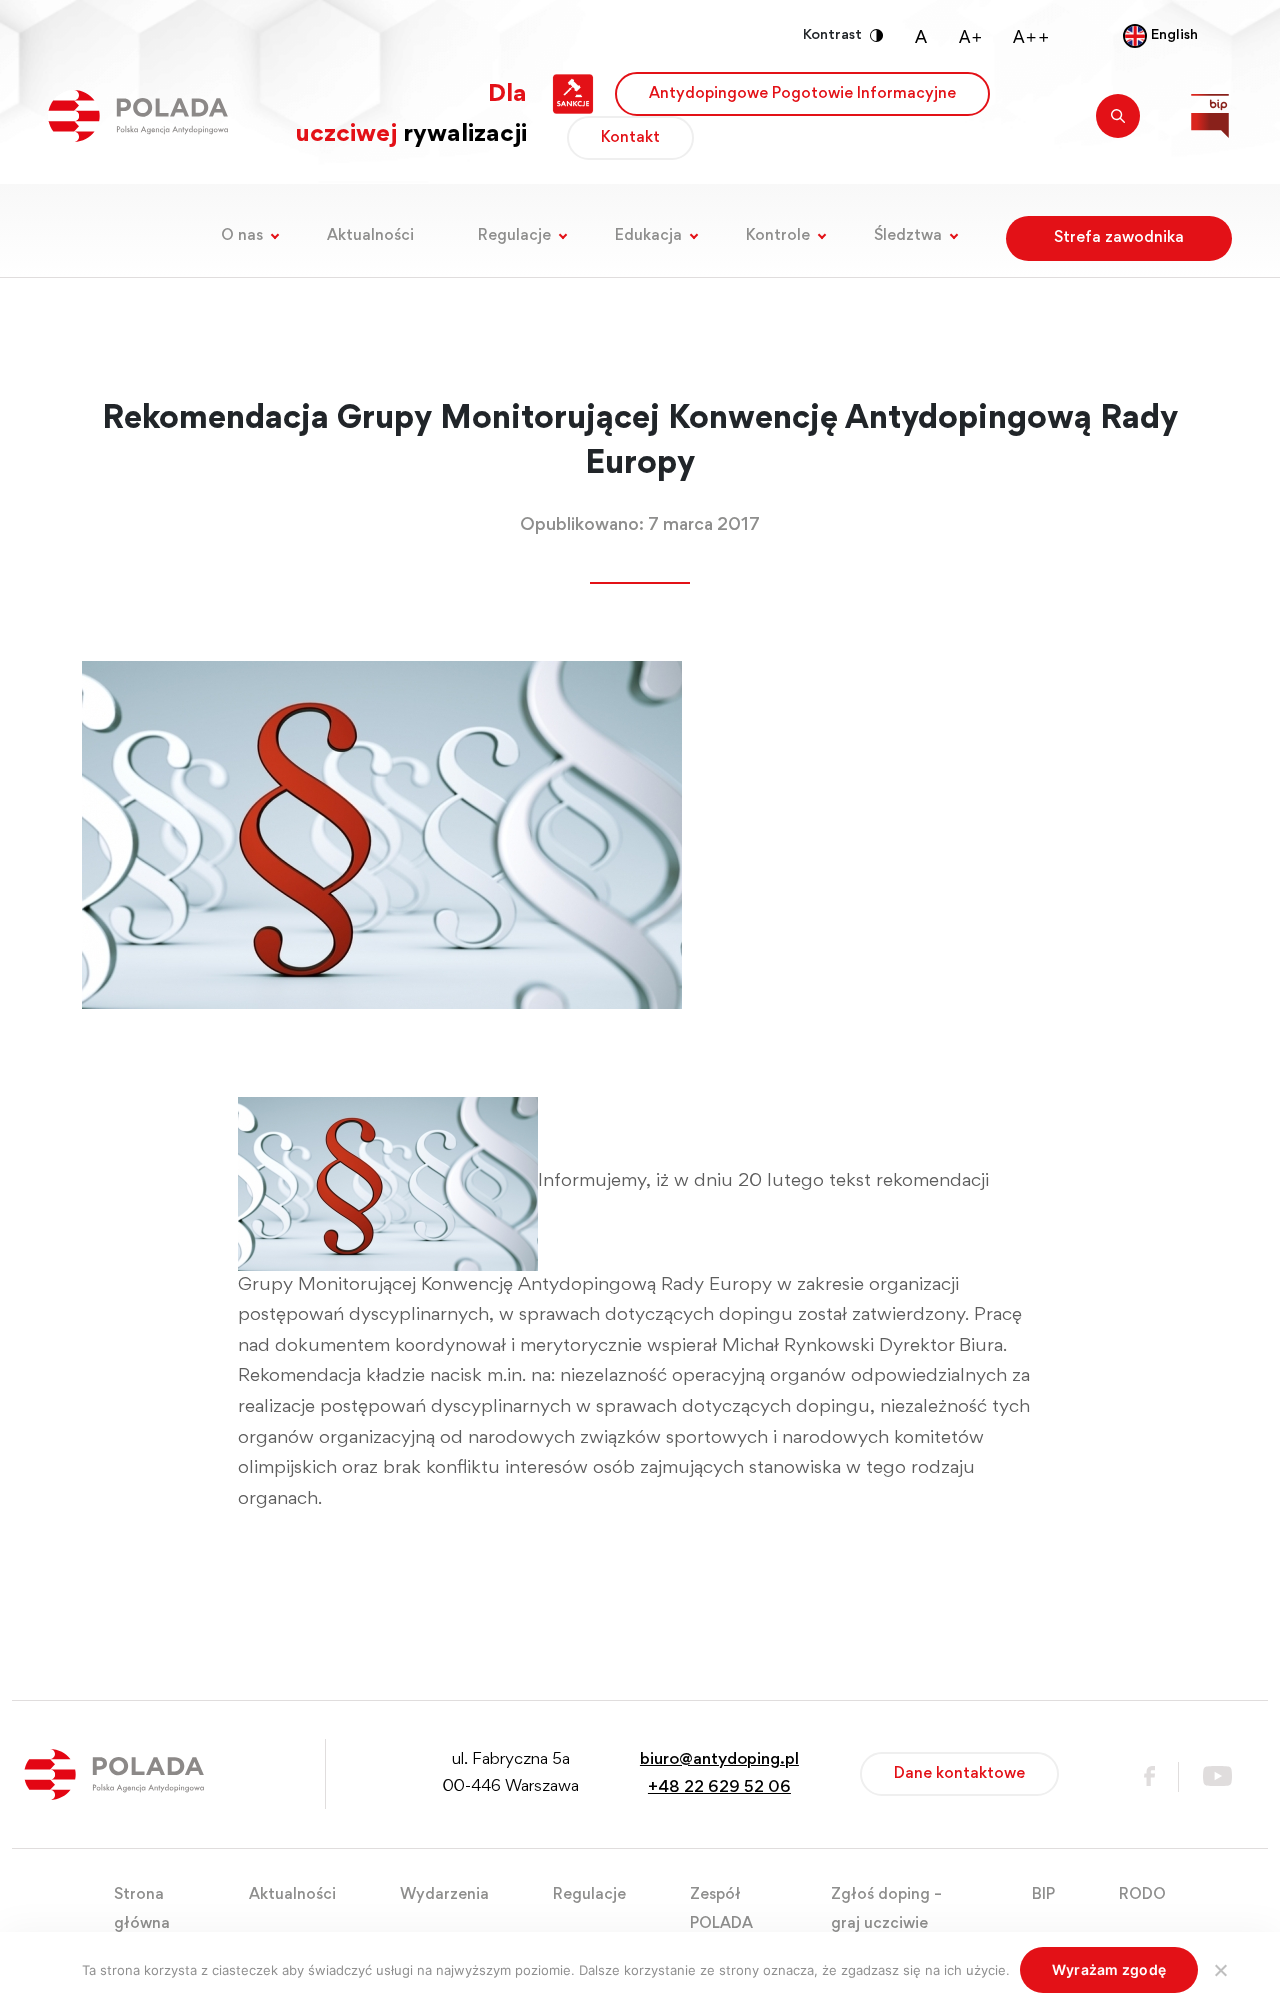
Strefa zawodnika (1119, 238)
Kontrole (778, 236)
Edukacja (648, 236)
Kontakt (630, 138)
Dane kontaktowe (959, 1774)
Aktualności (370, 236)
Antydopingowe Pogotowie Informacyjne (802, 94)
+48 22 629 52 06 (719, 1788)
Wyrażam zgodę (1109, 1969)
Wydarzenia (444, 1895)
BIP (1043, 1895)
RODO (1142, 1895)
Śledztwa (908, 236)
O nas (242, 236)
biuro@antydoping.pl (719, 1760)
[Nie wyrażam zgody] (1220, 1970)
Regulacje (514, 236)
